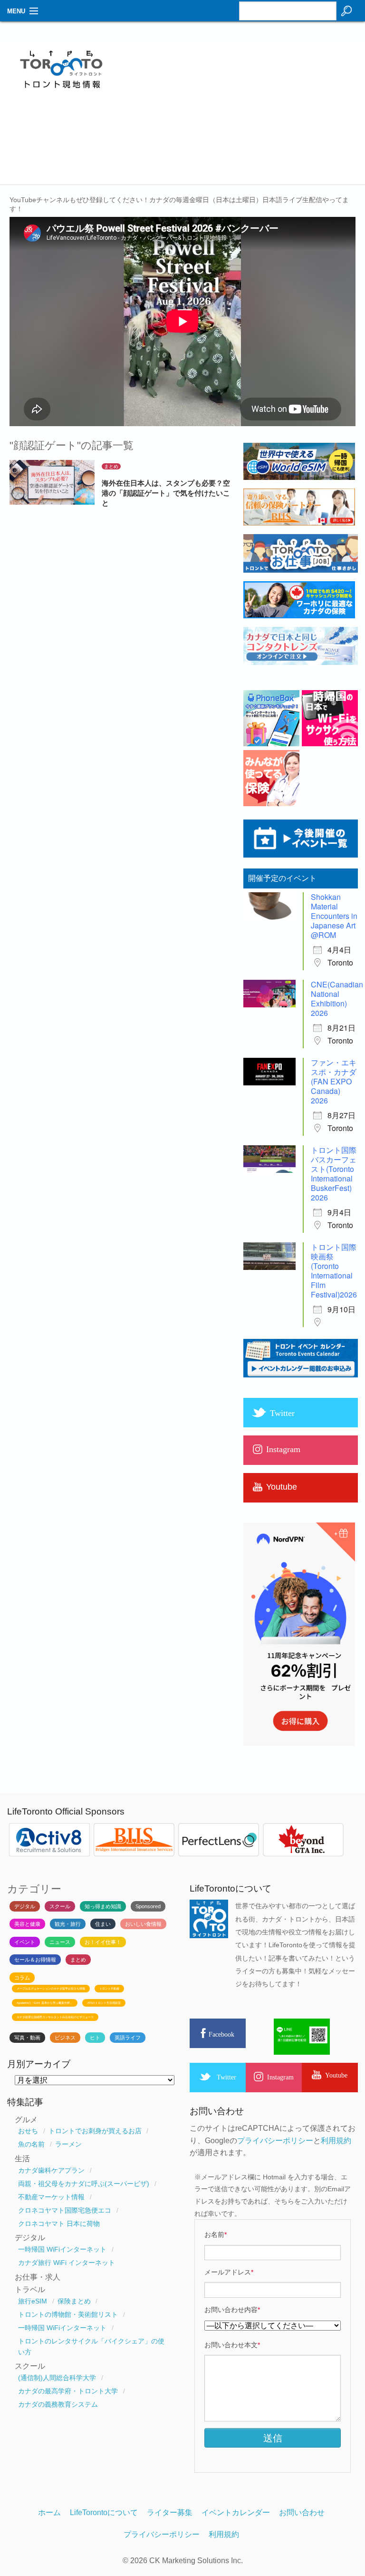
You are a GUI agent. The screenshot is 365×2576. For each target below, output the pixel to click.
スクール (60, 1906)
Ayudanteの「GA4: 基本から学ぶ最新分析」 (45, 2003)
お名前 (216, 2234)
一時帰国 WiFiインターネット (62, 2249)
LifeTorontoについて (104, 2513)
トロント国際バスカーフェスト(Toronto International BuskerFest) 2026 (334, 1174)
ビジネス (65, 2038)
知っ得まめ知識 (103, 1906)
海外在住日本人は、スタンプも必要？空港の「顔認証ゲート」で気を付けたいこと (166, 493)
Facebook (221, 2034)
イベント (25, 1942)
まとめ (111, 466)
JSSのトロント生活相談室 (104, 2003)
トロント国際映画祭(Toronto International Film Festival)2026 (334, 1271)
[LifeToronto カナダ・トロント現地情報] (61, 93)
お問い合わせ (302, 2513)
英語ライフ (128, 2038)
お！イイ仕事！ (103, 1942)
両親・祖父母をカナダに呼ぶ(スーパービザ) (84, 2184)
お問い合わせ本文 (232, 2345)
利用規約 (336, 2141)
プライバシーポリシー (275, 2141)
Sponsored (148, 1906)
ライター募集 (170, 2513)
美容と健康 (27, 1924)
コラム (22, 1978)
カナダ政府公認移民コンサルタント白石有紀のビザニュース (55, 2017)
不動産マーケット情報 (51, 2197)
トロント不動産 (109, 1989)
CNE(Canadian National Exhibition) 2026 (337, 999)
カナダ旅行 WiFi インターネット (67, 2263)
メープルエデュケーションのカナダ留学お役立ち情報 (51, 1989)
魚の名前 (31, 2144)
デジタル (25, 1906)
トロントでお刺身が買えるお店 (95, 2131)
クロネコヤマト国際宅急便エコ (65, 2210)
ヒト (95, 2038)
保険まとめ (74, 2301)
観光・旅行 (68, 1924)
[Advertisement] (247, 117)
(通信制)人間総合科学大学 (57, 2378)
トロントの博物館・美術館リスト (68, 2314)
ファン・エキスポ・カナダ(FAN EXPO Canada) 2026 (334, 1081)
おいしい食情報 (143, 1924)
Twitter (226, 2077)
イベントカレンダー (236, 2513)
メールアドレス (229, 2272)
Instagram (280, 2077)
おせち (28, 2131)
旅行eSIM (33, 2301)
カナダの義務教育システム (58, 2404)
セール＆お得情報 (35, 1960)
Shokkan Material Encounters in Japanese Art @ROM (334, 916)
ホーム (49, 2513)
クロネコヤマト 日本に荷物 (59, 2224)
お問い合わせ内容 (232, 2310)
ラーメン (68, 2144)
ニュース (60, 1942)
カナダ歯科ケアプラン (51, 2170)
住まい (103, 1924)
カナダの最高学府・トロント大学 (68, 2391)
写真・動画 (27, 2038)
